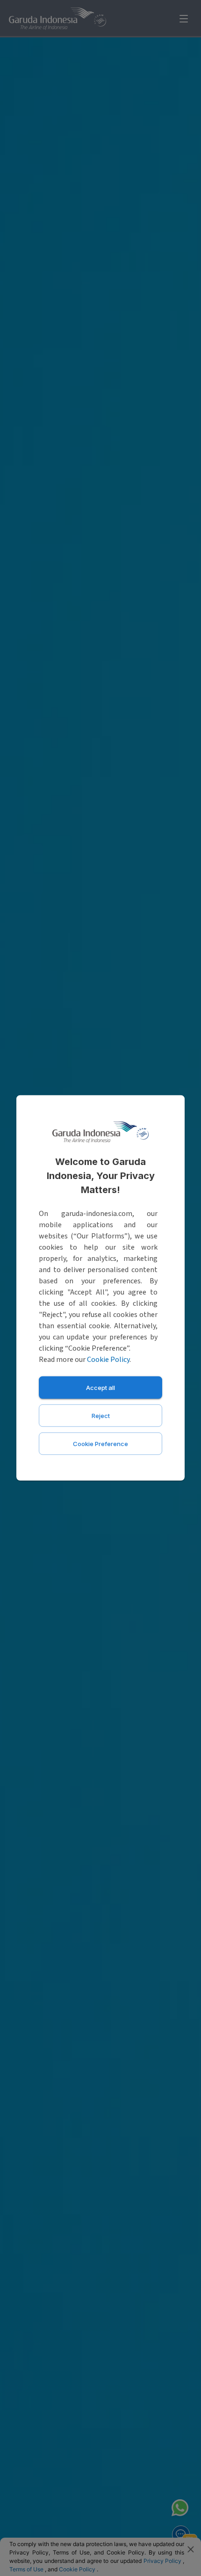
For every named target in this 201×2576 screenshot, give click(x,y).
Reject (101, 1416)
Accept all (100, 1388)
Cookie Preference (100, 1444)
